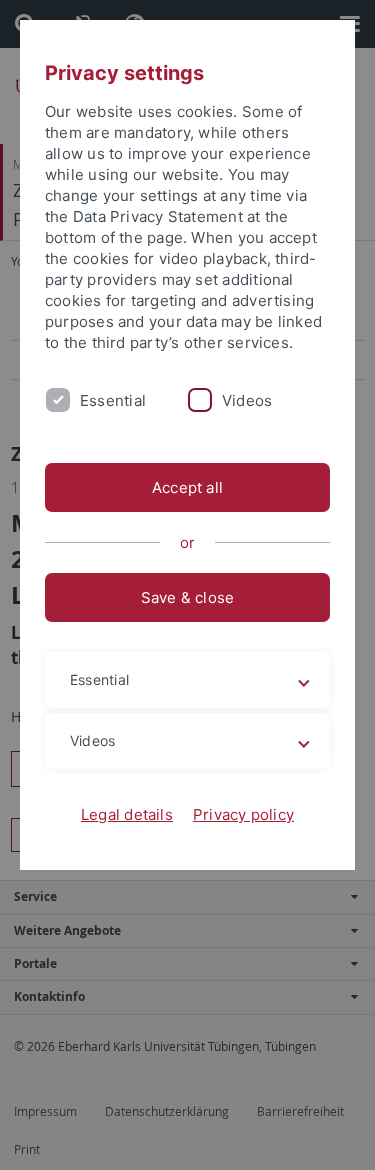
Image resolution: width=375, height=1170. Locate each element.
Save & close (188, 597)
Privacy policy (243, 814)
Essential (113, 400)
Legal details (127, 814)
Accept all (187, 487)
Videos (247, 400)
